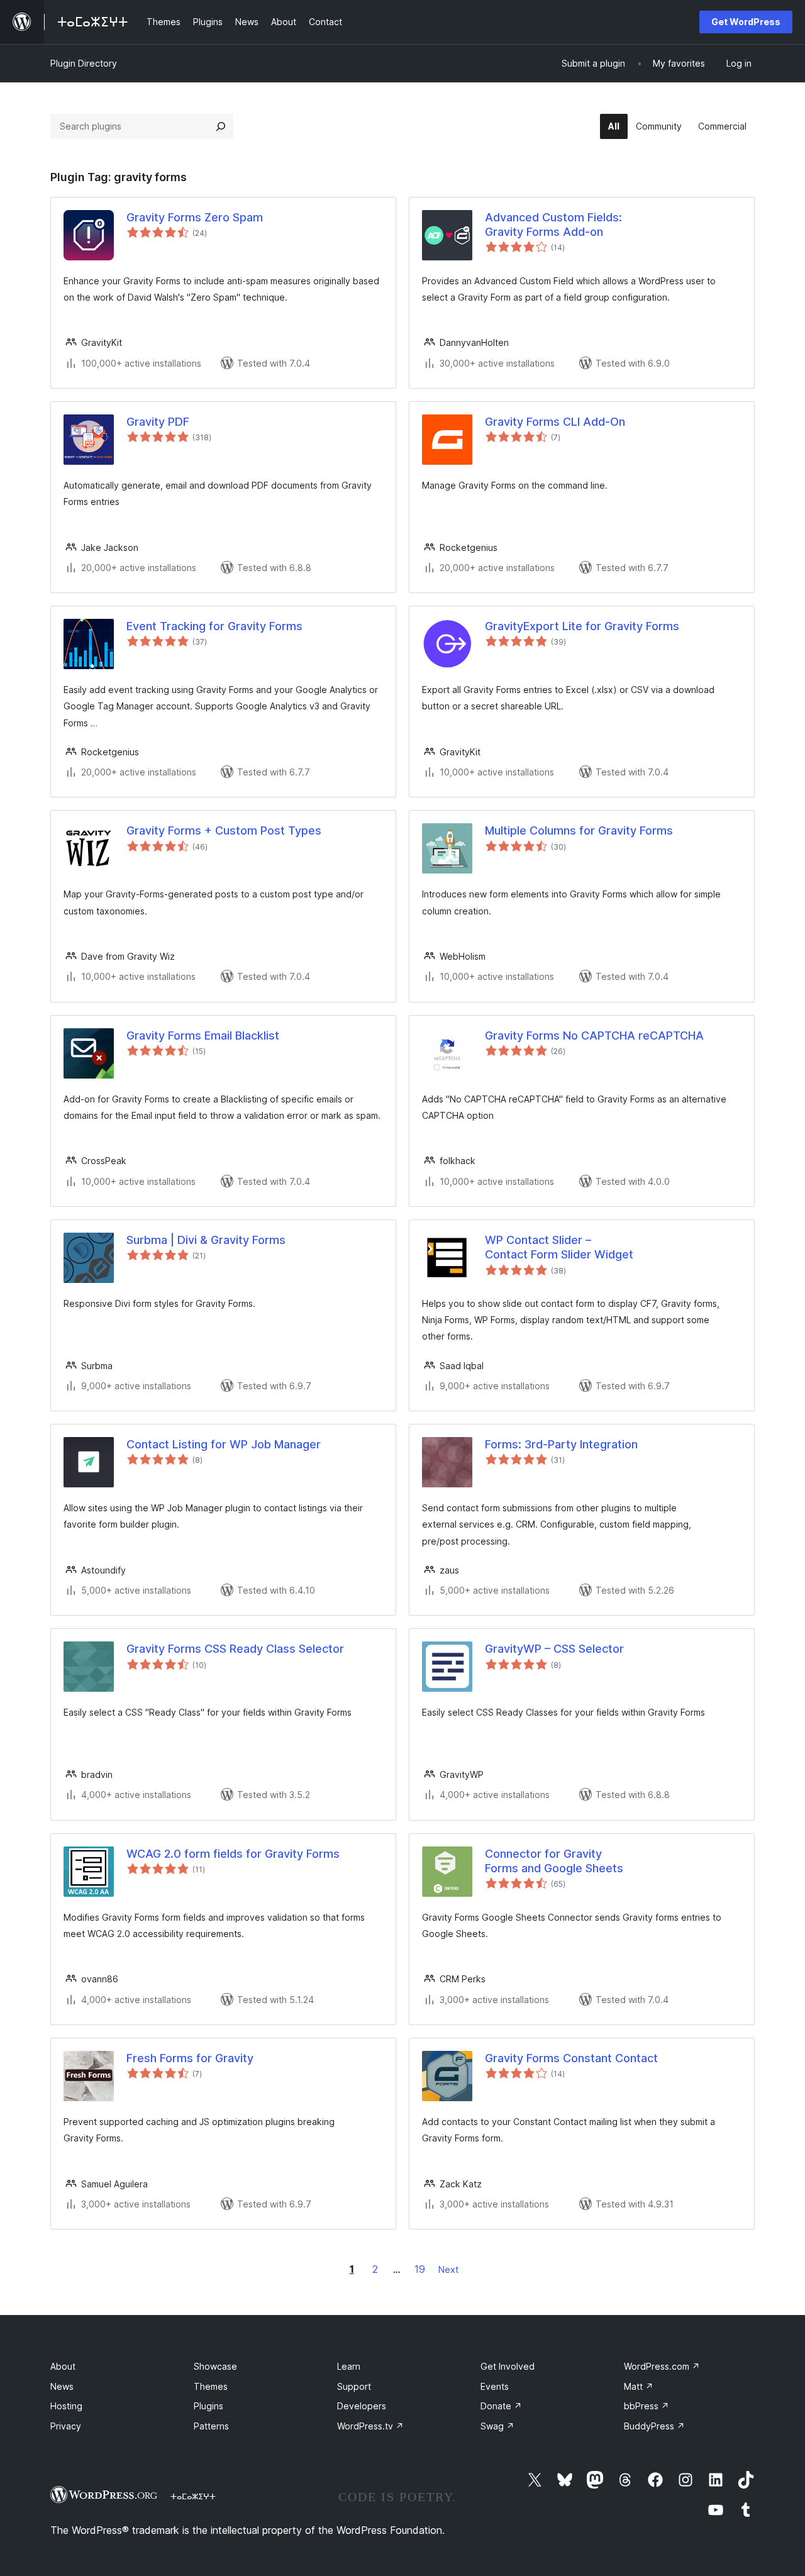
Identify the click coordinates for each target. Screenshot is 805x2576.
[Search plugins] (221, 126)
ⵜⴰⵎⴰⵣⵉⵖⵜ (193, 2496)
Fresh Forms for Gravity (190, 2058)
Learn (349, 2366)
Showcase (215, 2366)
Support (354, 2386)
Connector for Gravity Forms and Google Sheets (554, 1861)
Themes (211, 2386)
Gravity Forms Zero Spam (195, 217)
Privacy (66, 2426)
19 (420, 2269)
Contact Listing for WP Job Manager (224, 1444)
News (62, 2386)
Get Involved (508, 2366)
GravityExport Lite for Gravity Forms (582, 626)
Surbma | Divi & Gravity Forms (206, 1240)
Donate (501, 2406)
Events (495, 2386)
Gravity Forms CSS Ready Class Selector (235, 1649)
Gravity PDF (158, 422)
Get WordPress (746, 22)
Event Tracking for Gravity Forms (214, 626)
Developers (362, 2406)
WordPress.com (662, 2366)
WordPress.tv (370, 2426)
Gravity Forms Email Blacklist (203, 1035)
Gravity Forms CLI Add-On (555, 422)
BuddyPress (654, 2426)
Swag (497, 2426)
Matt (639, 2386)
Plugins (208, 2406)
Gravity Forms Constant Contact (571, 2058)
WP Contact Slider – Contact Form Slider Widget (559, 1247)
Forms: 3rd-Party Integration (561, 1444)
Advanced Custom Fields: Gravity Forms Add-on (553, 225)
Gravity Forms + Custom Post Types (224, 830)
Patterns (211, 2426)
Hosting (66, 2406)
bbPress (647, 2406)
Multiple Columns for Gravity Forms (579, 830)
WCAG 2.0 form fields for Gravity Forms (233, 1854)
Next (448, 2269)
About (63, 2366)
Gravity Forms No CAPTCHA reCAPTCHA (594, 1035)
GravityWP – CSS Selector (554, 1649)
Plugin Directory (84, 63)
